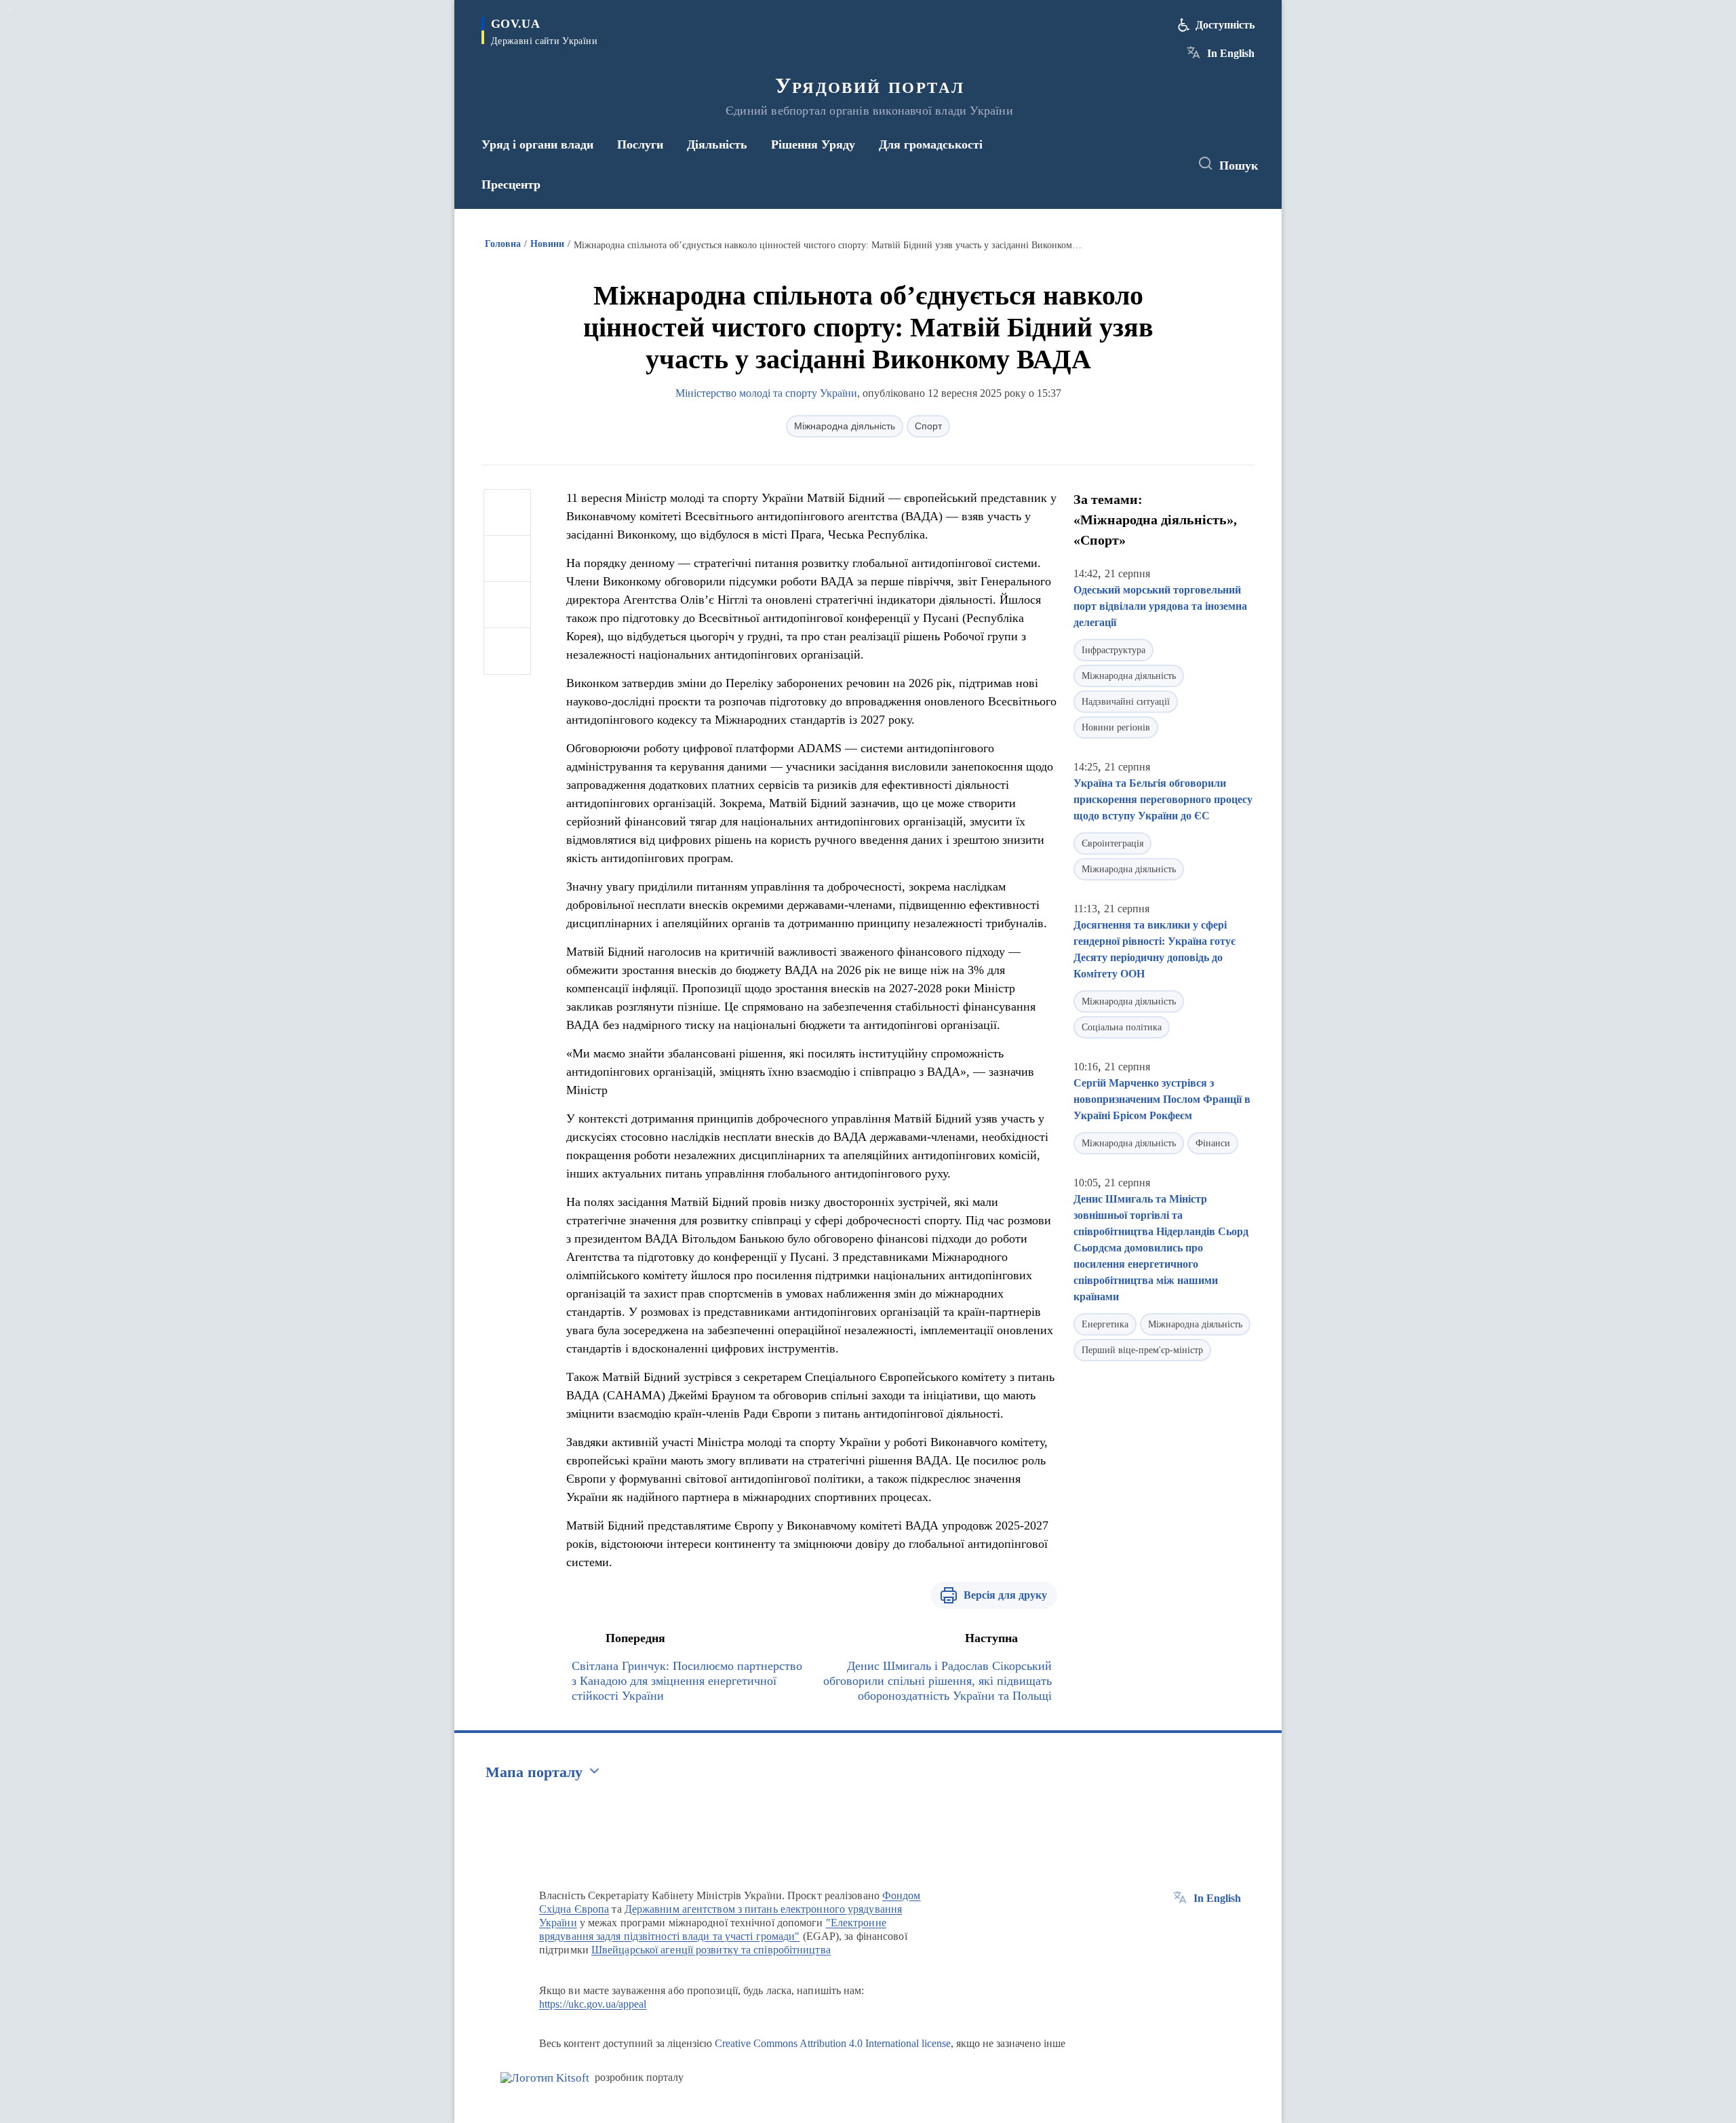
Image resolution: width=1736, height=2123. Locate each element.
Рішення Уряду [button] (813, 144)
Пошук (1239, 165)
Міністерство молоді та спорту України (766, 393)
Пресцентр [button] (511, 184)
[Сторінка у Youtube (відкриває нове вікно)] (1167, 164)
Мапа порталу (534, 1772)
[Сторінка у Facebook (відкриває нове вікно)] (1117, 164)
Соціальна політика (1122, 1027)
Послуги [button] (640, 144)
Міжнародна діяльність (845, 426)
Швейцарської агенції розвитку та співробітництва (711, 1950)
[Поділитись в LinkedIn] (507, 651)
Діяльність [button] (717, 144)
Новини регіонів (1116, 727)
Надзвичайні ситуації (1126, 702)
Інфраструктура (1113, 650)
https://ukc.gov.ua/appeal (593, 2004)
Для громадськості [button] (931, 144)
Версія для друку (1005, 1595)
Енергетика (1105, 1324)
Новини (547, 244)
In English (1231, 53)
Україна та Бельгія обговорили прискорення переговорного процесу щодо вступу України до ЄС (1163, 799)
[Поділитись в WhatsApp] (507, 605)
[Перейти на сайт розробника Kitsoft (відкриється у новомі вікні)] (545, 2078)
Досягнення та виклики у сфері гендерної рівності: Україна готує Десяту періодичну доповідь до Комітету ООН (1155, 949)
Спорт (928, 426)
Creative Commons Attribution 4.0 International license (833, 2043)
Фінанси (1213, 1143)
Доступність (1225, 25)
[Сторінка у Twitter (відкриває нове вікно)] (1142, 164)
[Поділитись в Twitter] (507, 559)
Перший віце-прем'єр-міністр (1142, 1350)
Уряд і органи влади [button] (537, 144)
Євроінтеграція (1112, 843)
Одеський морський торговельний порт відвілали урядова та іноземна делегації (1160, 606)
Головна (503, 244)
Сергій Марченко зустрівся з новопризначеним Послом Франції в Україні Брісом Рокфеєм (1162, 1099)
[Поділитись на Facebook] (507, 513)
